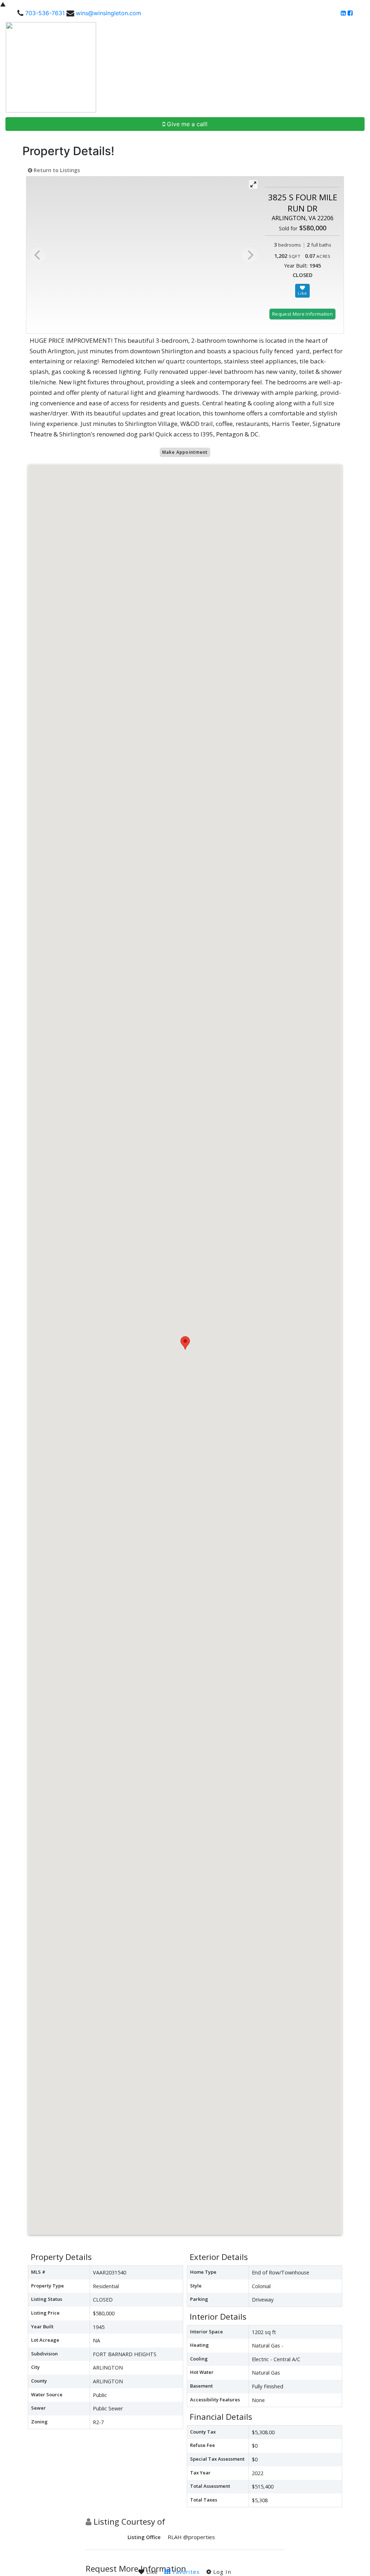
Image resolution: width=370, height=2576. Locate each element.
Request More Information (302, 314)
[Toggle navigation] (356, 67)
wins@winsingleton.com (109, 13)
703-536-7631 (45, 13)
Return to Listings (56, 170)
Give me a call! (186, 124)
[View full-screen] (253, 184)
